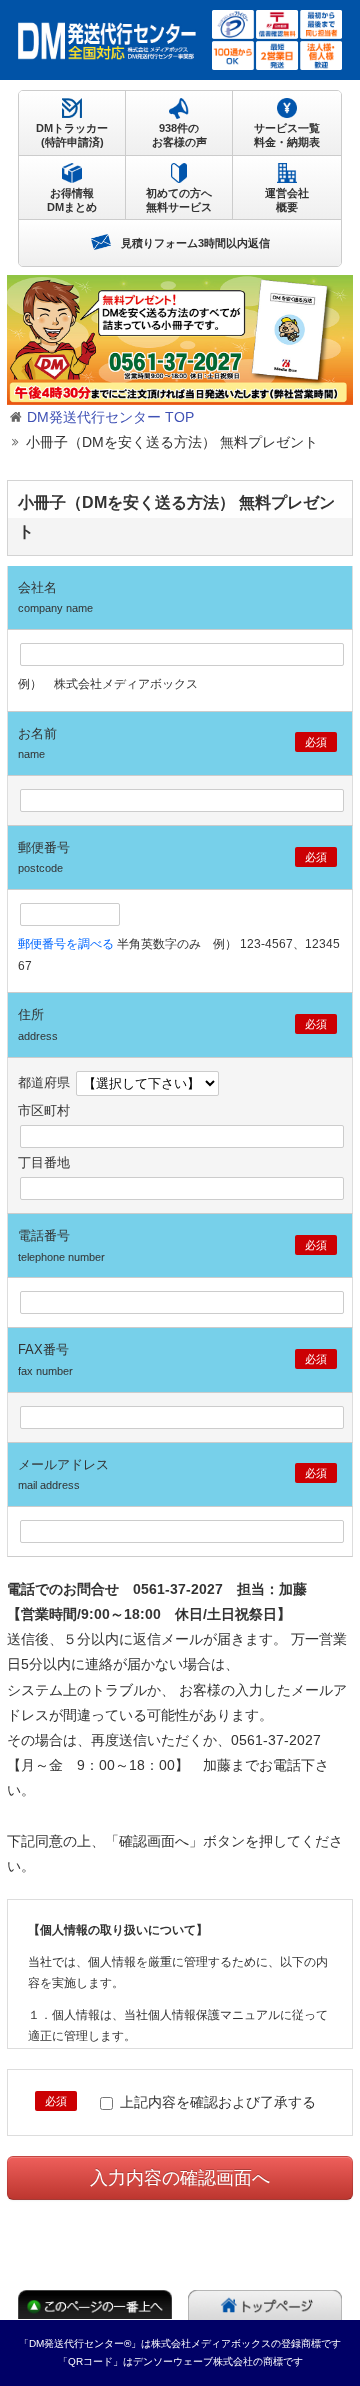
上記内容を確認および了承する (216, 2102)
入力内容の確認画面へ (180, 2178)
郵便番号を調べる (66, 944)
